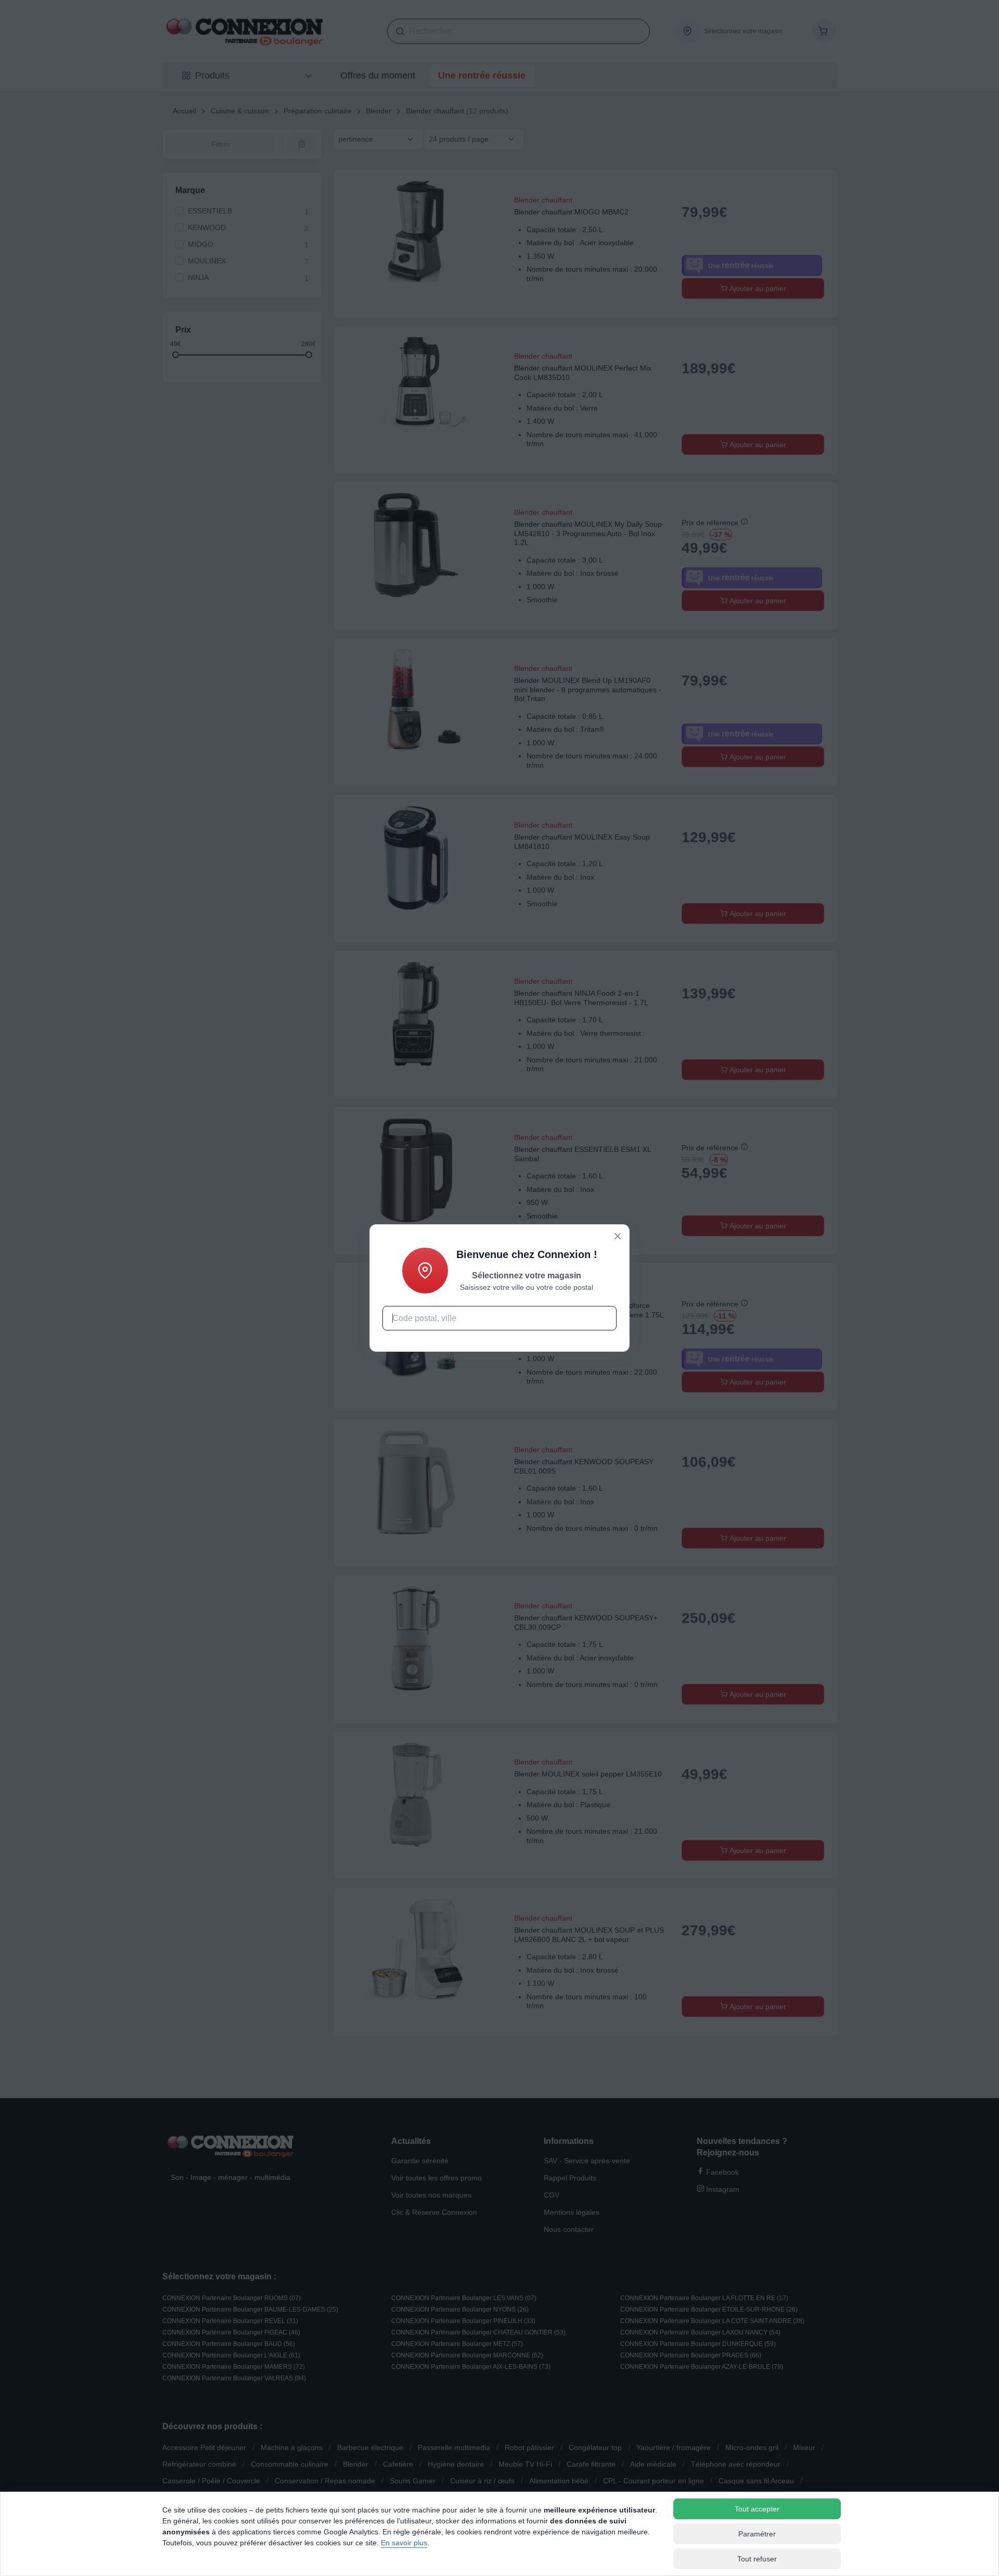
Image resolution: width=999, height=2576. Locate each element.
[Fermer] (618, 1236)
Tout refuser (757, 2559)
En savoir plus (404, 2543)
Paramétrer (757, 2534)
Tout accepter (757, 2509)
